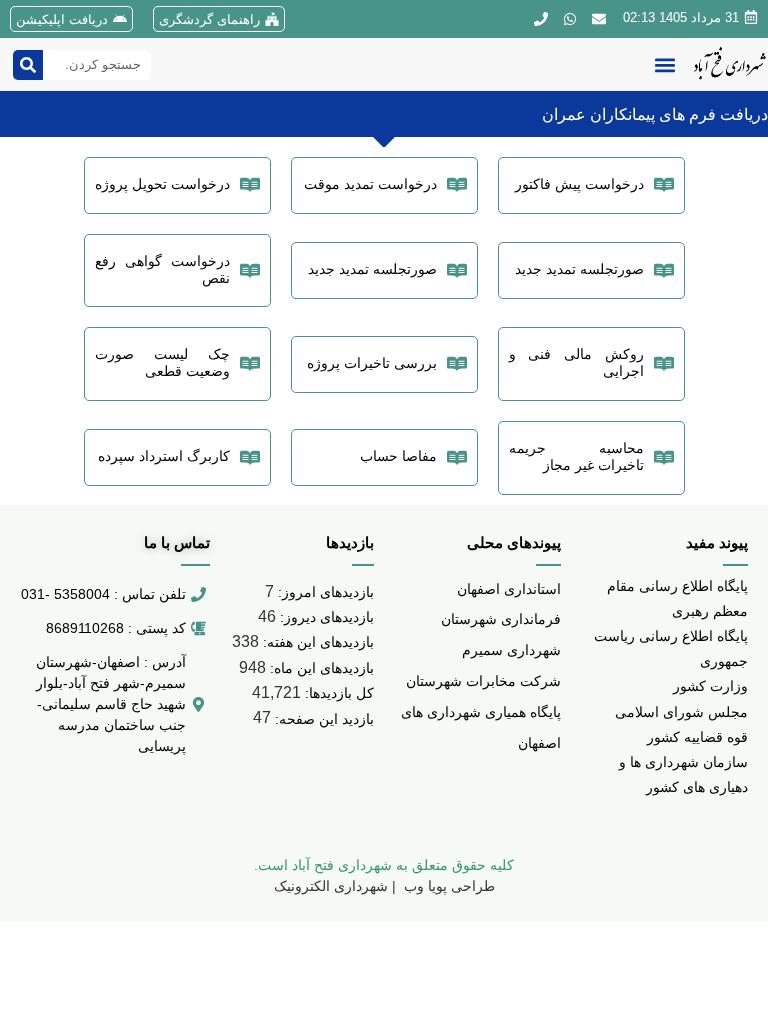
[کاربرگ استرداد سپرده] (250, 458)
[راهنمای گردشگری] (272, 19)
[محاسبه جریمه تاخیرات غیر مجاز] (664, 458)
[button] (664, 64)
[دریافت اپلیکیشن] (120, 19)
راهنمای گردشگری (209, 19)
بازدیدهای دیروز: (325, 617)
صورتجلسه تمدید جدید (579, 269)
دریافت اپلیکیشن (62, 19)
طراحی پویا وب (447, 886)
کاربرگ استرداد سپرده (164, 456)
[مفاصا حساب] (457, 458)
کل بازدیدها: (337, 693)
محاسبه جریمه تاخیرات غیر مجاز (576, 456)
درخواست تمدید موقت (370, 184)
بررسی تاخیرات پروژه (372, 363)
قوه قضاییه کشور (697, 737)
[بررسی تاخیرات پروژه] (457, 364)
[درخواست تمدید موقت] (457, 185)
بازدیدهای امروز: (324, 592)
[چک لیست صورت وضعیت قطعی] (250, 364)
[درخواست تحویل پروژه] (250, 185)
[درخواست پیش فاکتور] (664, 185)
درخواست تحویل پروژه (162, 184)
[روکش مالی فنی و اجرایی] (664, 364)
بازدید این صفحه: (322, 719)
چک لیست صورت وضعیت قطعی (162, 362)
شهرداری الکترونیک (331, 886)
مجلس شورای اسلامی (681, 712)
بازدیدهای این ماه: (320, 668)
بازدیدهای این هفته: (316, 642)
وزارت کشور (710, 686)
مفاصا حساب (398, 456)
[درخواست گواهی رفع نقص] (250, 271)
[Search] (28, 65)
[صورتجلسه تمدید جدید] (664, 271)
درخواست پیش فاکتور (579, 184)
